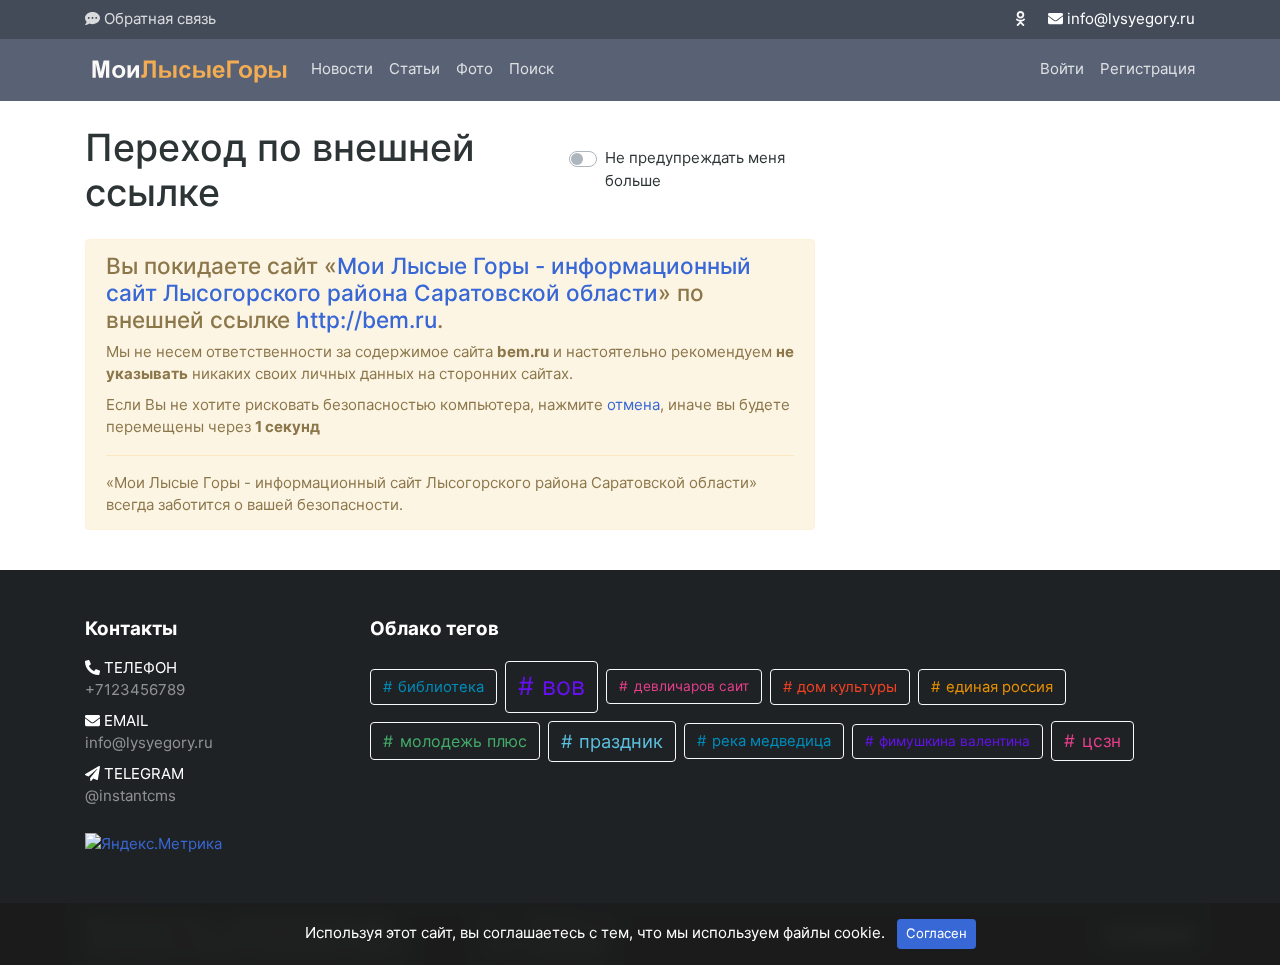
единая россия (997, 687)
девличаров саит (689, 686)
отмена (633, 404)
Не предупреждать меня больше (695, 169)
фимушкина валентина (952, 741)
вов (560, 686)
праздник (618, 741)
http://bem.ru (366, 319)
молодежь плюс (461, 741)
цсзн (1099, 740)
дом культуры (845, 687)
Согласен (936, 933)
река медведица (769, 741)
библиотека (439, 687)
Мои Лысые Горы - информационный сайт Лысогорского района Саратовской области (428, 279)
